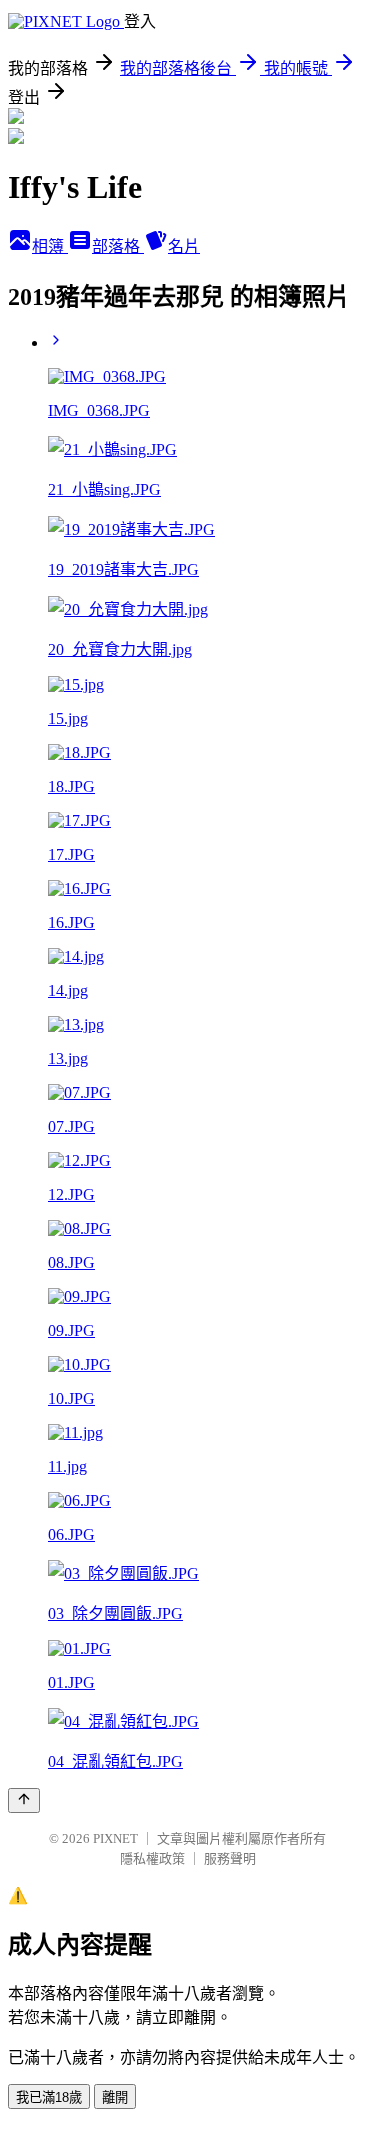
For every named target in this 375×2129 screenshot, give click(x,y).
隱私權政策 (152, 1858)
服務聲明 (230, 1858)
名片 (184, 246)
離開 (115, 2097)
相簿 (50, 246)
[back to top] (24, 1800)
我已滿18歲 (49, 2097)
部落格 (118, 246)
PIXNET (115, 1838)
